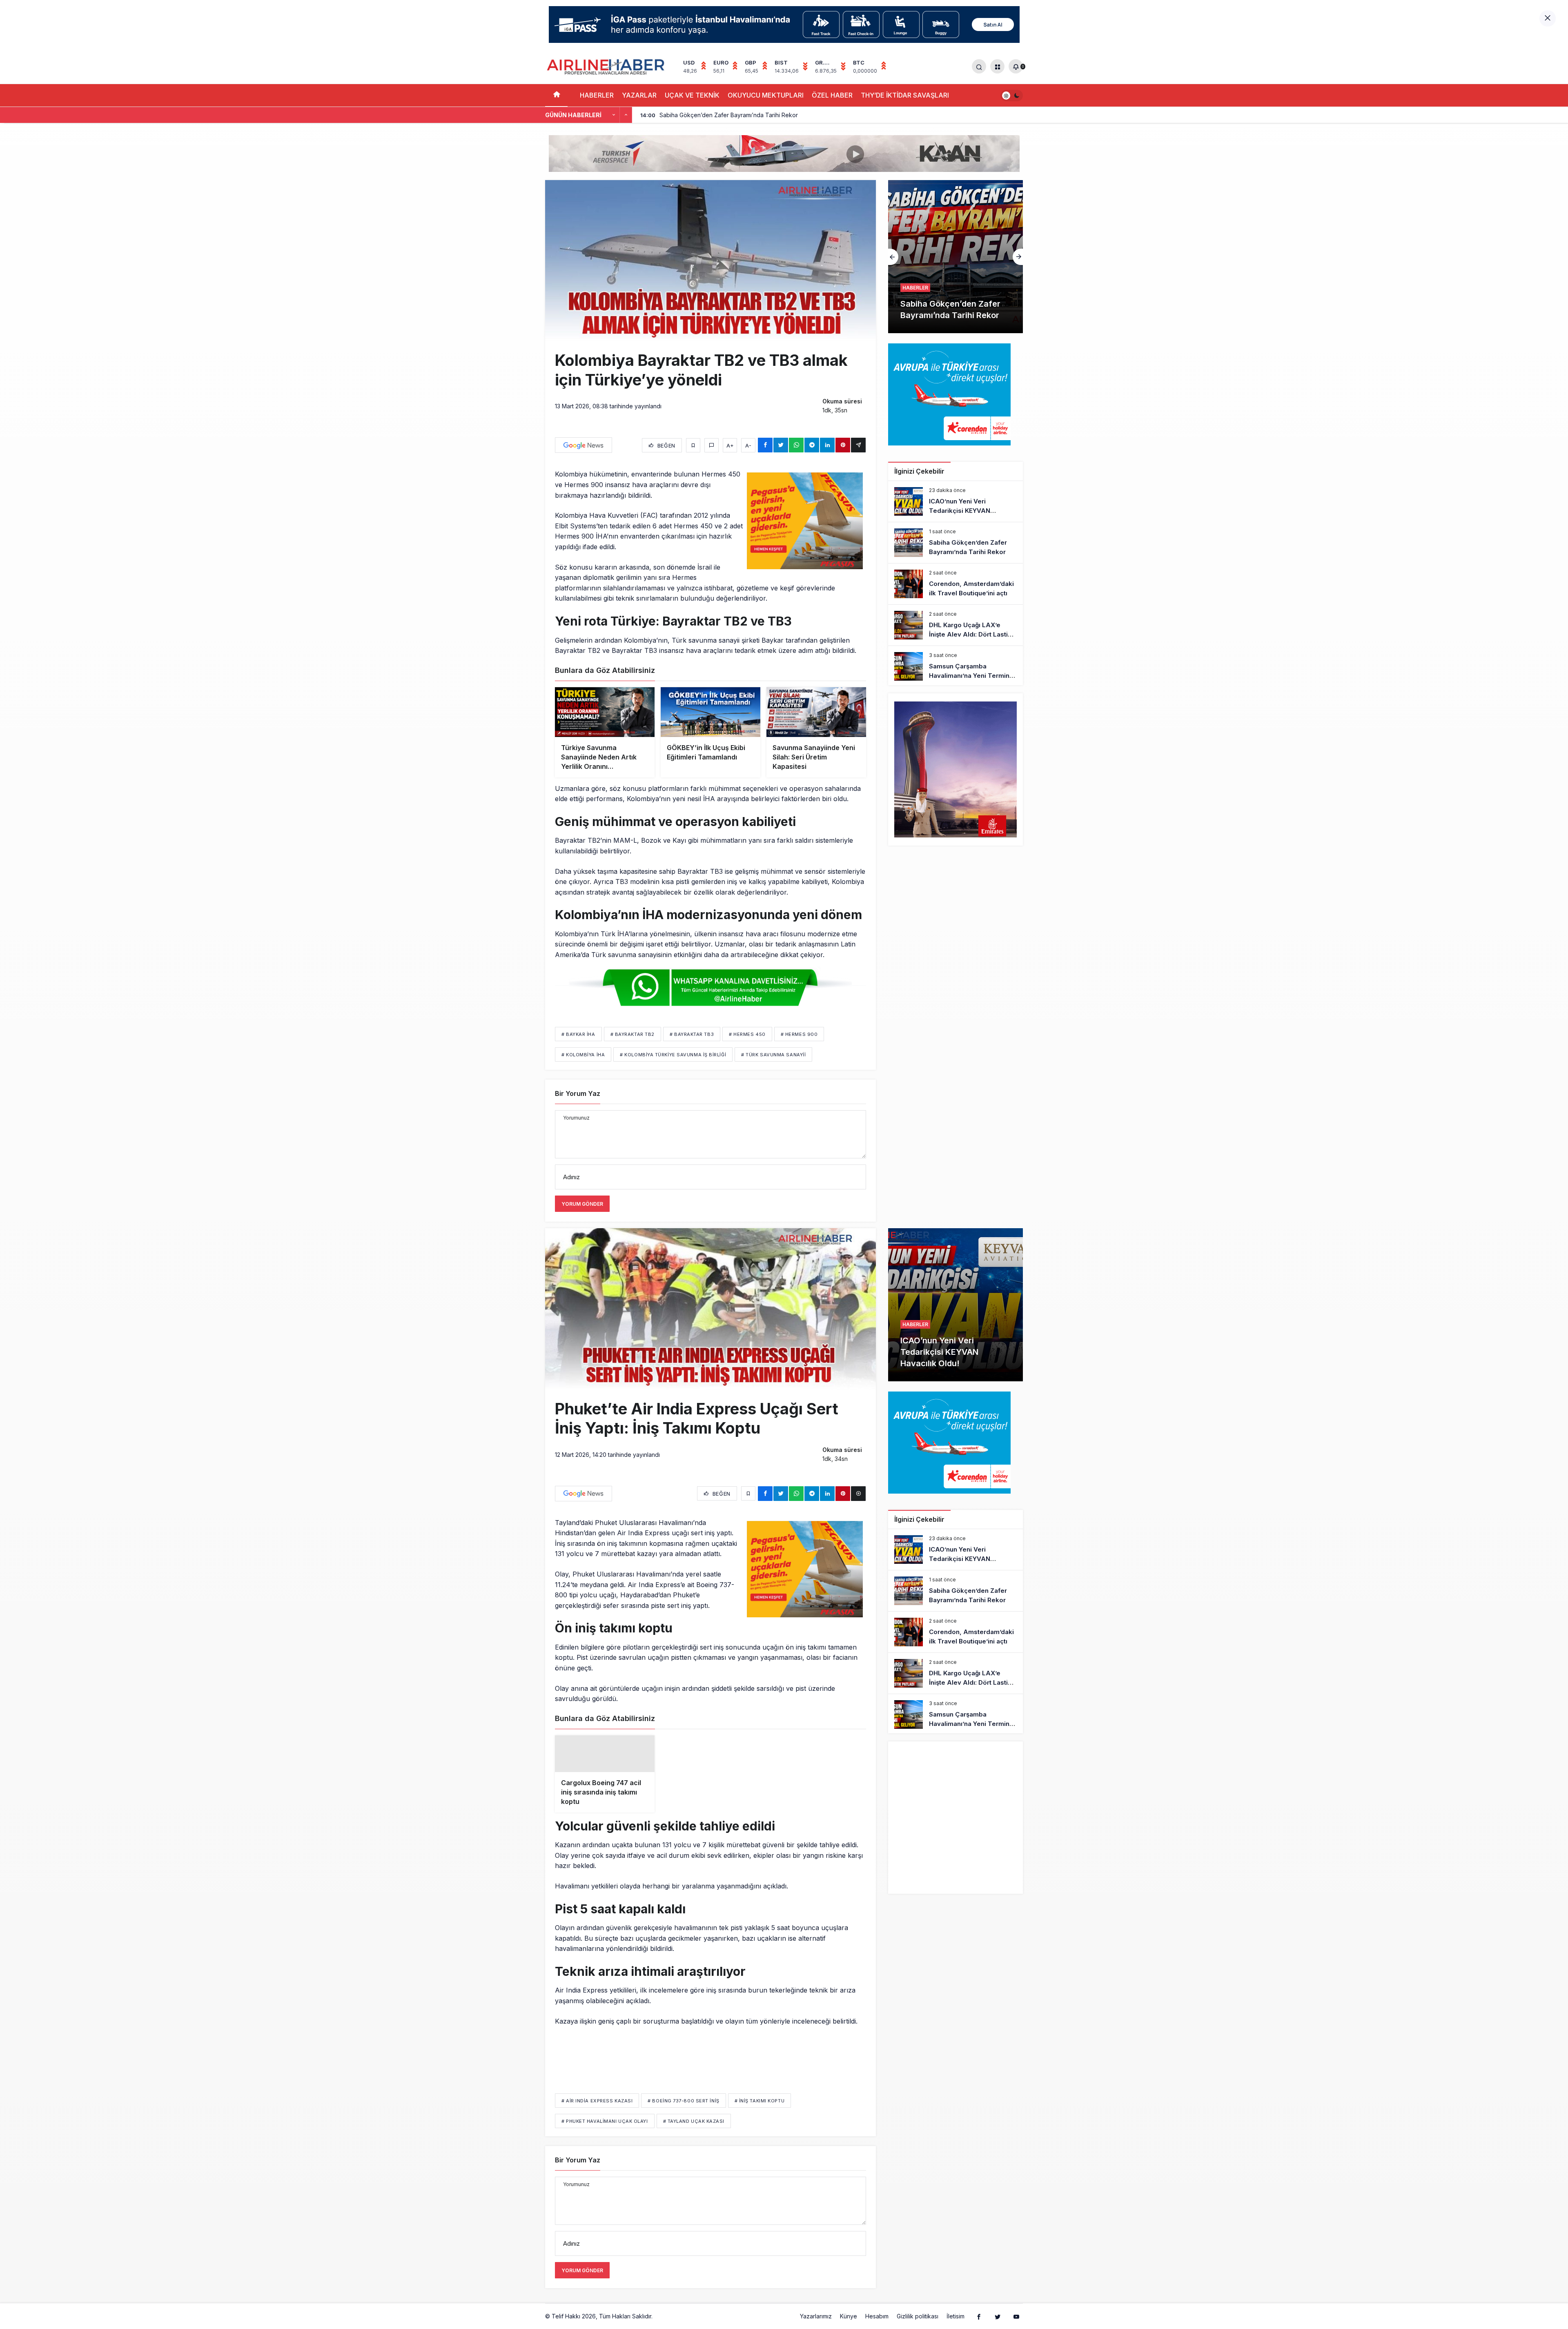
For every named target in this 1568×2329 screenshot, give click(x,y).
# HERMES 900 (799, 1034)
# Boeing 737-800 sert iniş (683, 2114)
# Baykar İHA (578, 1034)
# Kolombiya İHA (583, 1055)
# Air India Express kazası (597, 2114)
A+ (730, 445)
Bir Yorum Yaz (578, 1093)
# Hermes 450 (747, 1034)
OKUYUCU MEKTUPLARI (766, 95)
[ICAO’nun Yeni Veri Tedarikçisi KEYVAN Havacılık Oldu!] (955, 501)
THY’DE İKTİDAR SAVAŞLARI (905, 95)
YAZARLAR (639, 95)
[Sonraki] (626, 115)
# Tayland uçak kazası (694, 2134)
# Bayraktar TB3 (692, 1034)
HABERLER (597, 95)
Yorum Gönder (582, 1204)
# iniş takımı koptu (759, 2114)
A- (748, 445)
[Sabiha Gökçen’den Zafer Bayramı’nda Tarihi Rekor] (955, 543)
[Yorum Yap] (712, 445)
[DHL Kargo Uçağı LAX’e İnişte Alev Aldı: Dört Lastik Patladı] (958, 257)
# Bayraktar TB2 (633, 1034)
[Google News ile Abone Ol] (584, 445)
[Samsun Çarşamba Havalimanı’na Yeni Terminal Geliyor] (955, 666)
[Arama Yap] (979, 66)
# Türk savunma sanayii (773, 1055)
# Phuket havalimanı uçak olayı (605, 2134)
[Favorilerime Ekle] (693, 445)
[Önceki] (614, 115)
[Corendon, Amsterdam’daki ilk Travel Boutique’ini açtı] (955, 584)
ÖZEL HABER (832, 95)
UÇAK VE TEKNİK (692, 95)
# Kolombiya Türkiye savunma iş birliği (673, 1055)
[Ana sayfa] (556, 95)
